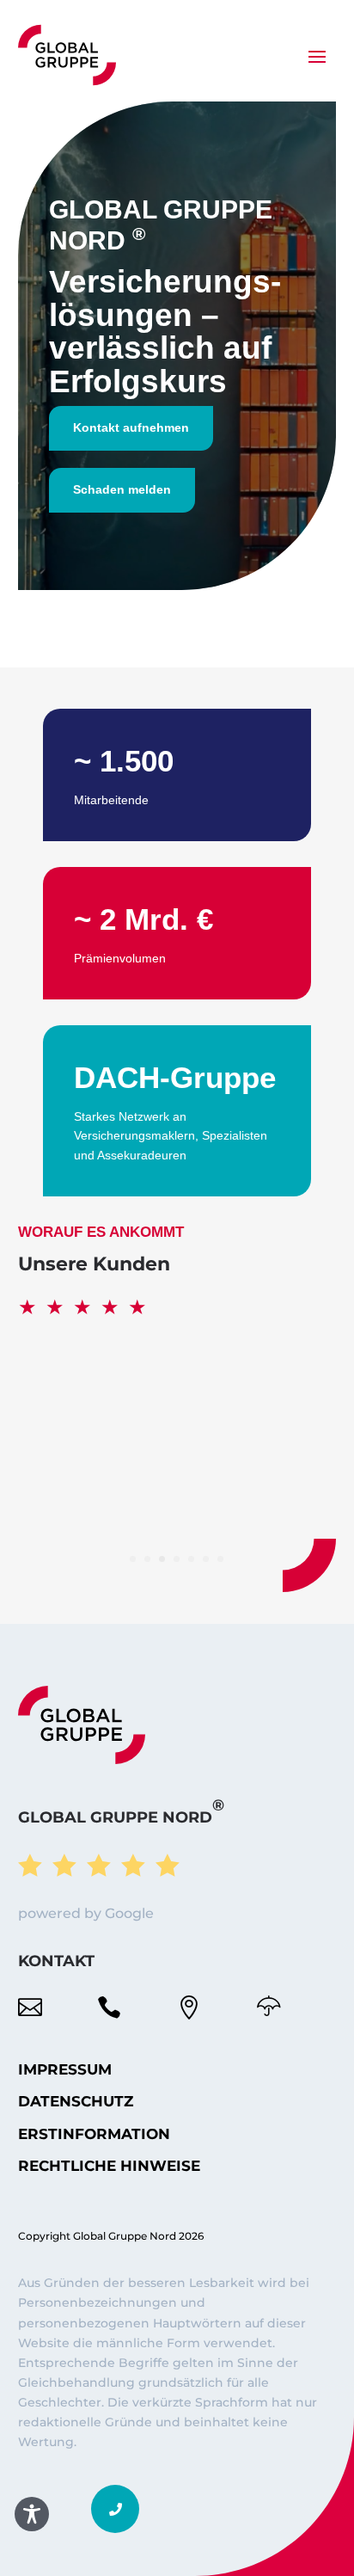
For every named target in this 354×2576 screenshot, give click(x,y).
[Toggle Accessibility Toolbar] (32, 2514)
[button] (115, 2509)
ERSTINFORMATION (94, 2134)
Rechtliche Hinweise (109, 2166)
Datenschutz (76, 2101)
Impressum (65, 2069)
